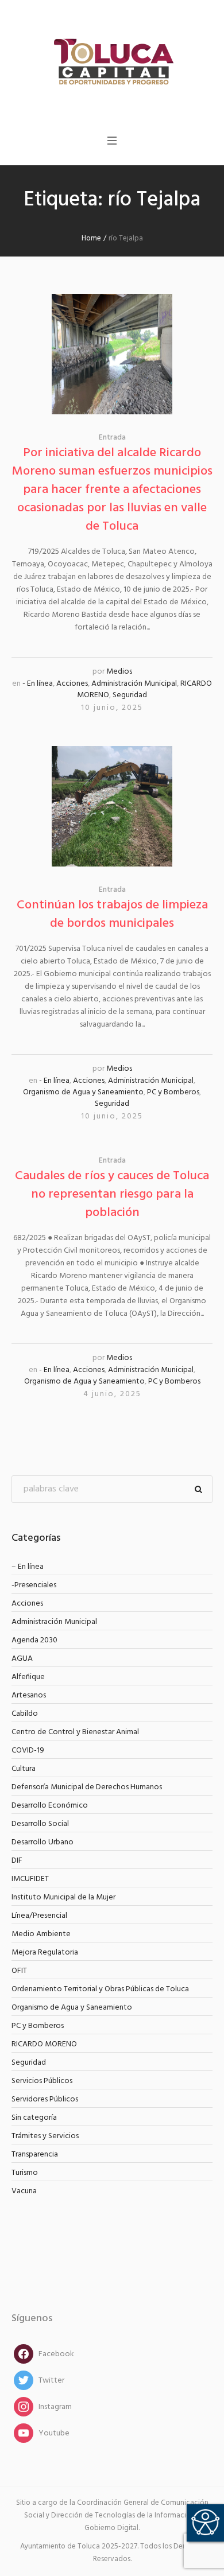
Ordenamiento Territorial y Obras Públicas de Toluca (100, 1989)
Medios (119, 672)
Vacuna (24, 2191)
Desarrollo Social (40, 1824)
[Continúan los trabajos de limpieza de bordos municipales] (112, 806)
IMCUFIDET (30, 1879)
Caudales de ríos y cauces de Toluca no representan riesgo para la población (112, 1194)
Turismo (25, 2173)
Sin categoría (34, 2118)
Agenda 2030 (34, 1640)
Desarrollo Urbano (43, 1842)
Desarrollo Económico (50, 1806)
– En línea (28, 1567)
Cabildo (25, 1714)
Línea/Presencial (39, 1916)
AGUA (22, 1659)
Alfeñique (28, 1677)
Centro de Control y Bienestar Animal (75, 1732)
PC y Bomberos (173, 1092)
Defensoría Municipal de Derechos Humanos (87, 1787)
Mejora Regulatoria (45, 1953)
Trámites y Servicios (45, 2136)
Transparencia (35, 2155)
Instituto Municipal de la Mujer (63, 1897)
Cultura (24, 1769)
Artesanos (29, 1695)
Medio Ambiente (41, 1934)
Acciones (72, 684)
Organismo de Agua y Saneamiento (83, 1092)
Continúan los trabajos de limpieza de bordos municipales (112, 914)
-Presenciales (34, 1585)
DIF (17, 1861)
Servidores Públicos (45, 2099)
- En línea (38, 684)
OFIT (19, 1971)
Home (91, 238)
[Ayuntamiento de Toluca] (112, 61)
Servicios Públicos (42, 2081)
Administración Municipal (134, 684)
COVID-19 (28, 1751)
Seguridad (130, 695)
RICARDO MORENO (44, 2044)
